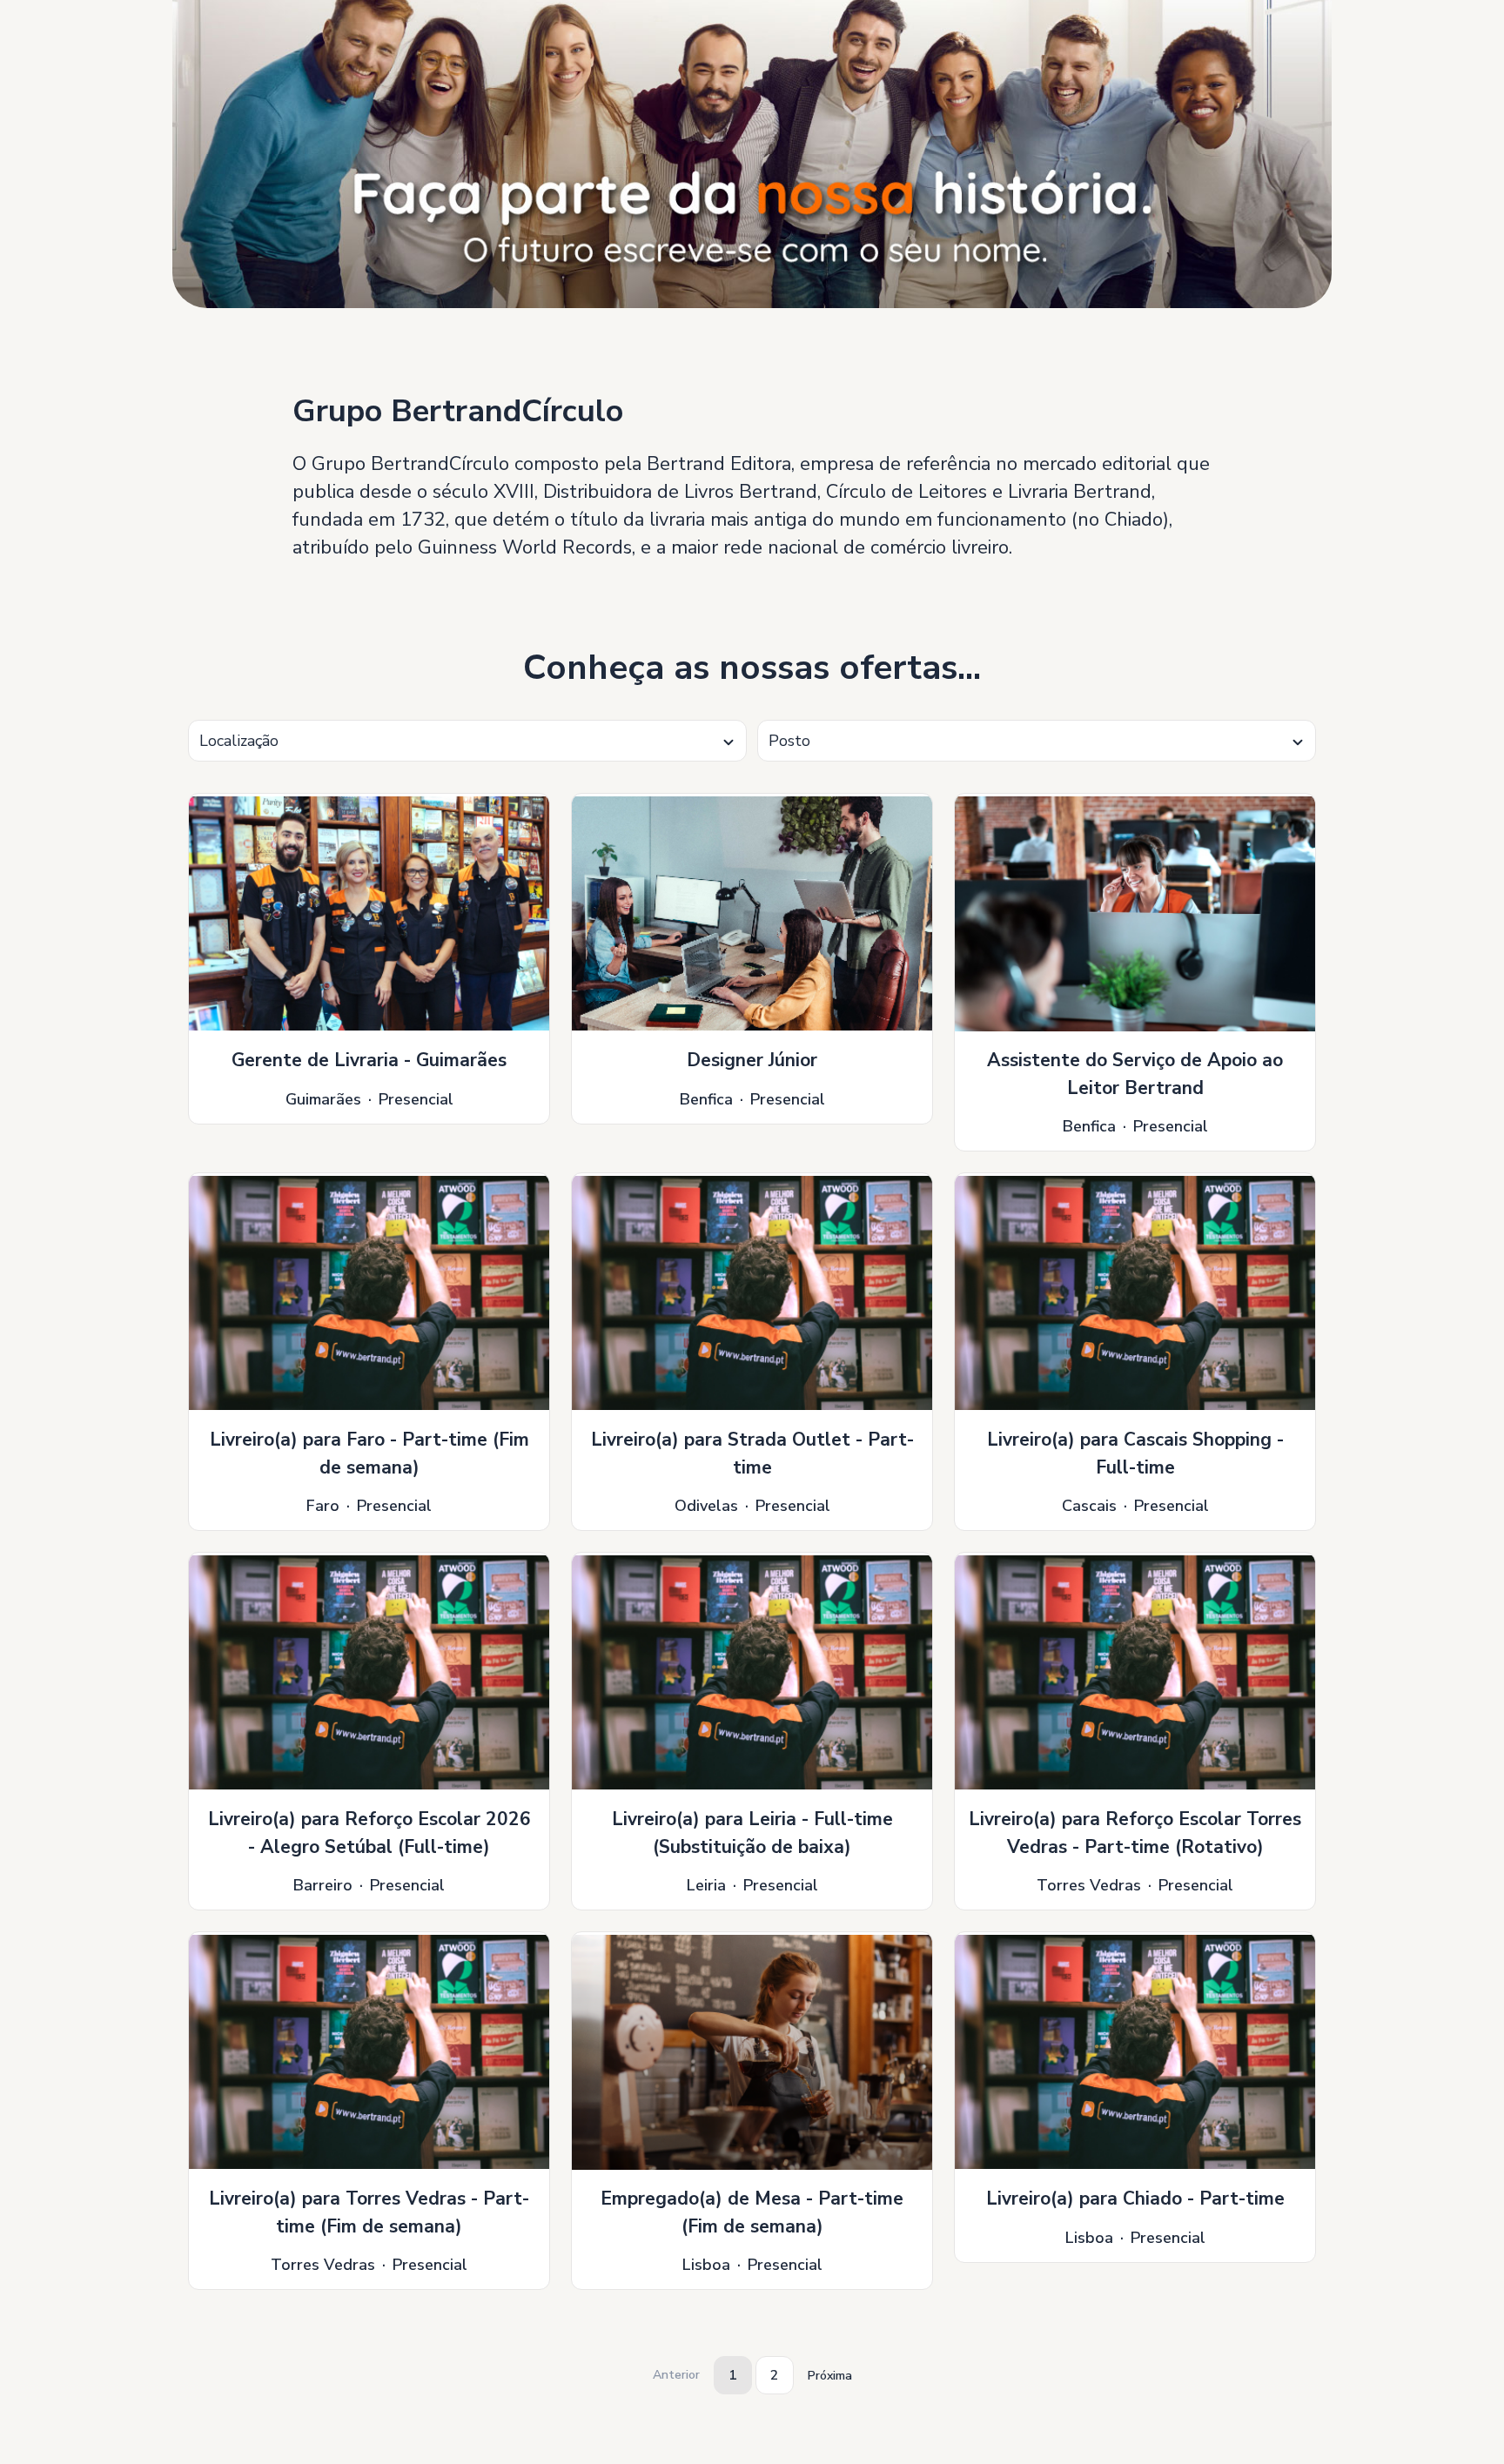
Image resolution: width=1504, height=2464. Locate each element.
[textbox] (467, 741)
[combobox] (467, 741)
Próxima (830, 2376)
